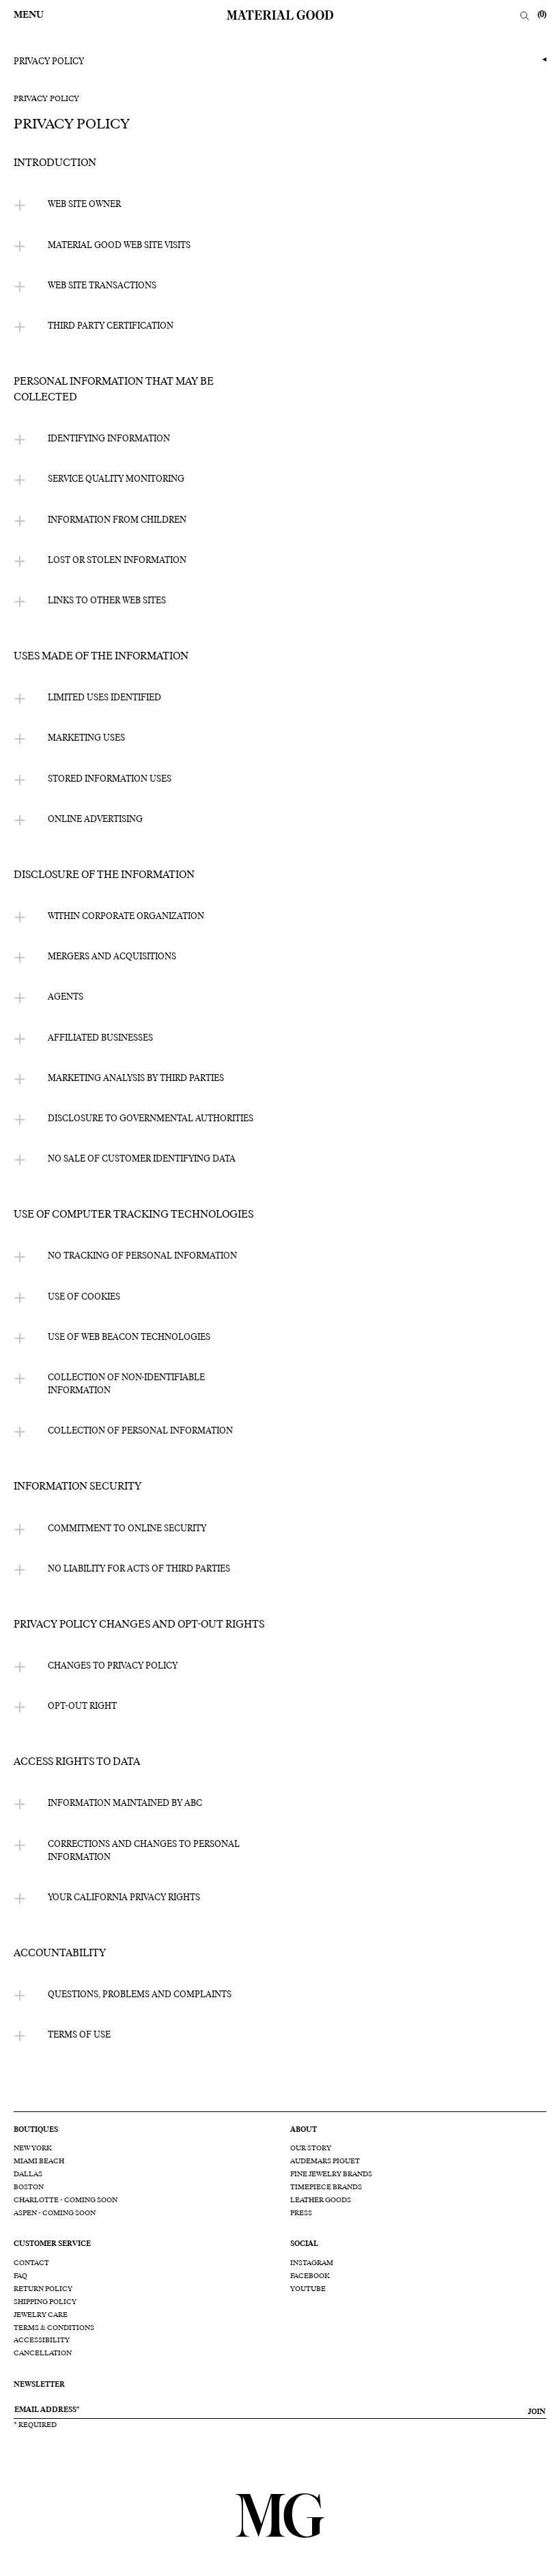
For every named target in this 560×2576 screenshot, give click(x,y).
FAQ (20, 2276)
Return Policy (43, 2289)
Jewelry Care (41, 2315)
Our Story (311, 2148)
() (542, 15)
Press (301, 2213)
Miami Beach (39, 2161)
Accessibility (42, 2340)
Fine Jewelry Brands (331, 2174)
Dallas (28, 2174)
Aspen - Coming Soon (55, 2213)
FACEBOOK (310, 2276)
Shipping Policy (45, 2302)
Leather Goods (321, 2200)
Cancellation (43, 2353)
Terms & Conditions (54, 2328)
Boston (29, 2187)
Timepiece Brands (326, 2187)
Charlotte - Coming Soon (66, 2200)
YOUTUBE (308, 2289)
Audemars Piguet (325, 2161)
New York (33, 2148)
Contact (31, 2263)
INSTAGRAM (312, 2263)
